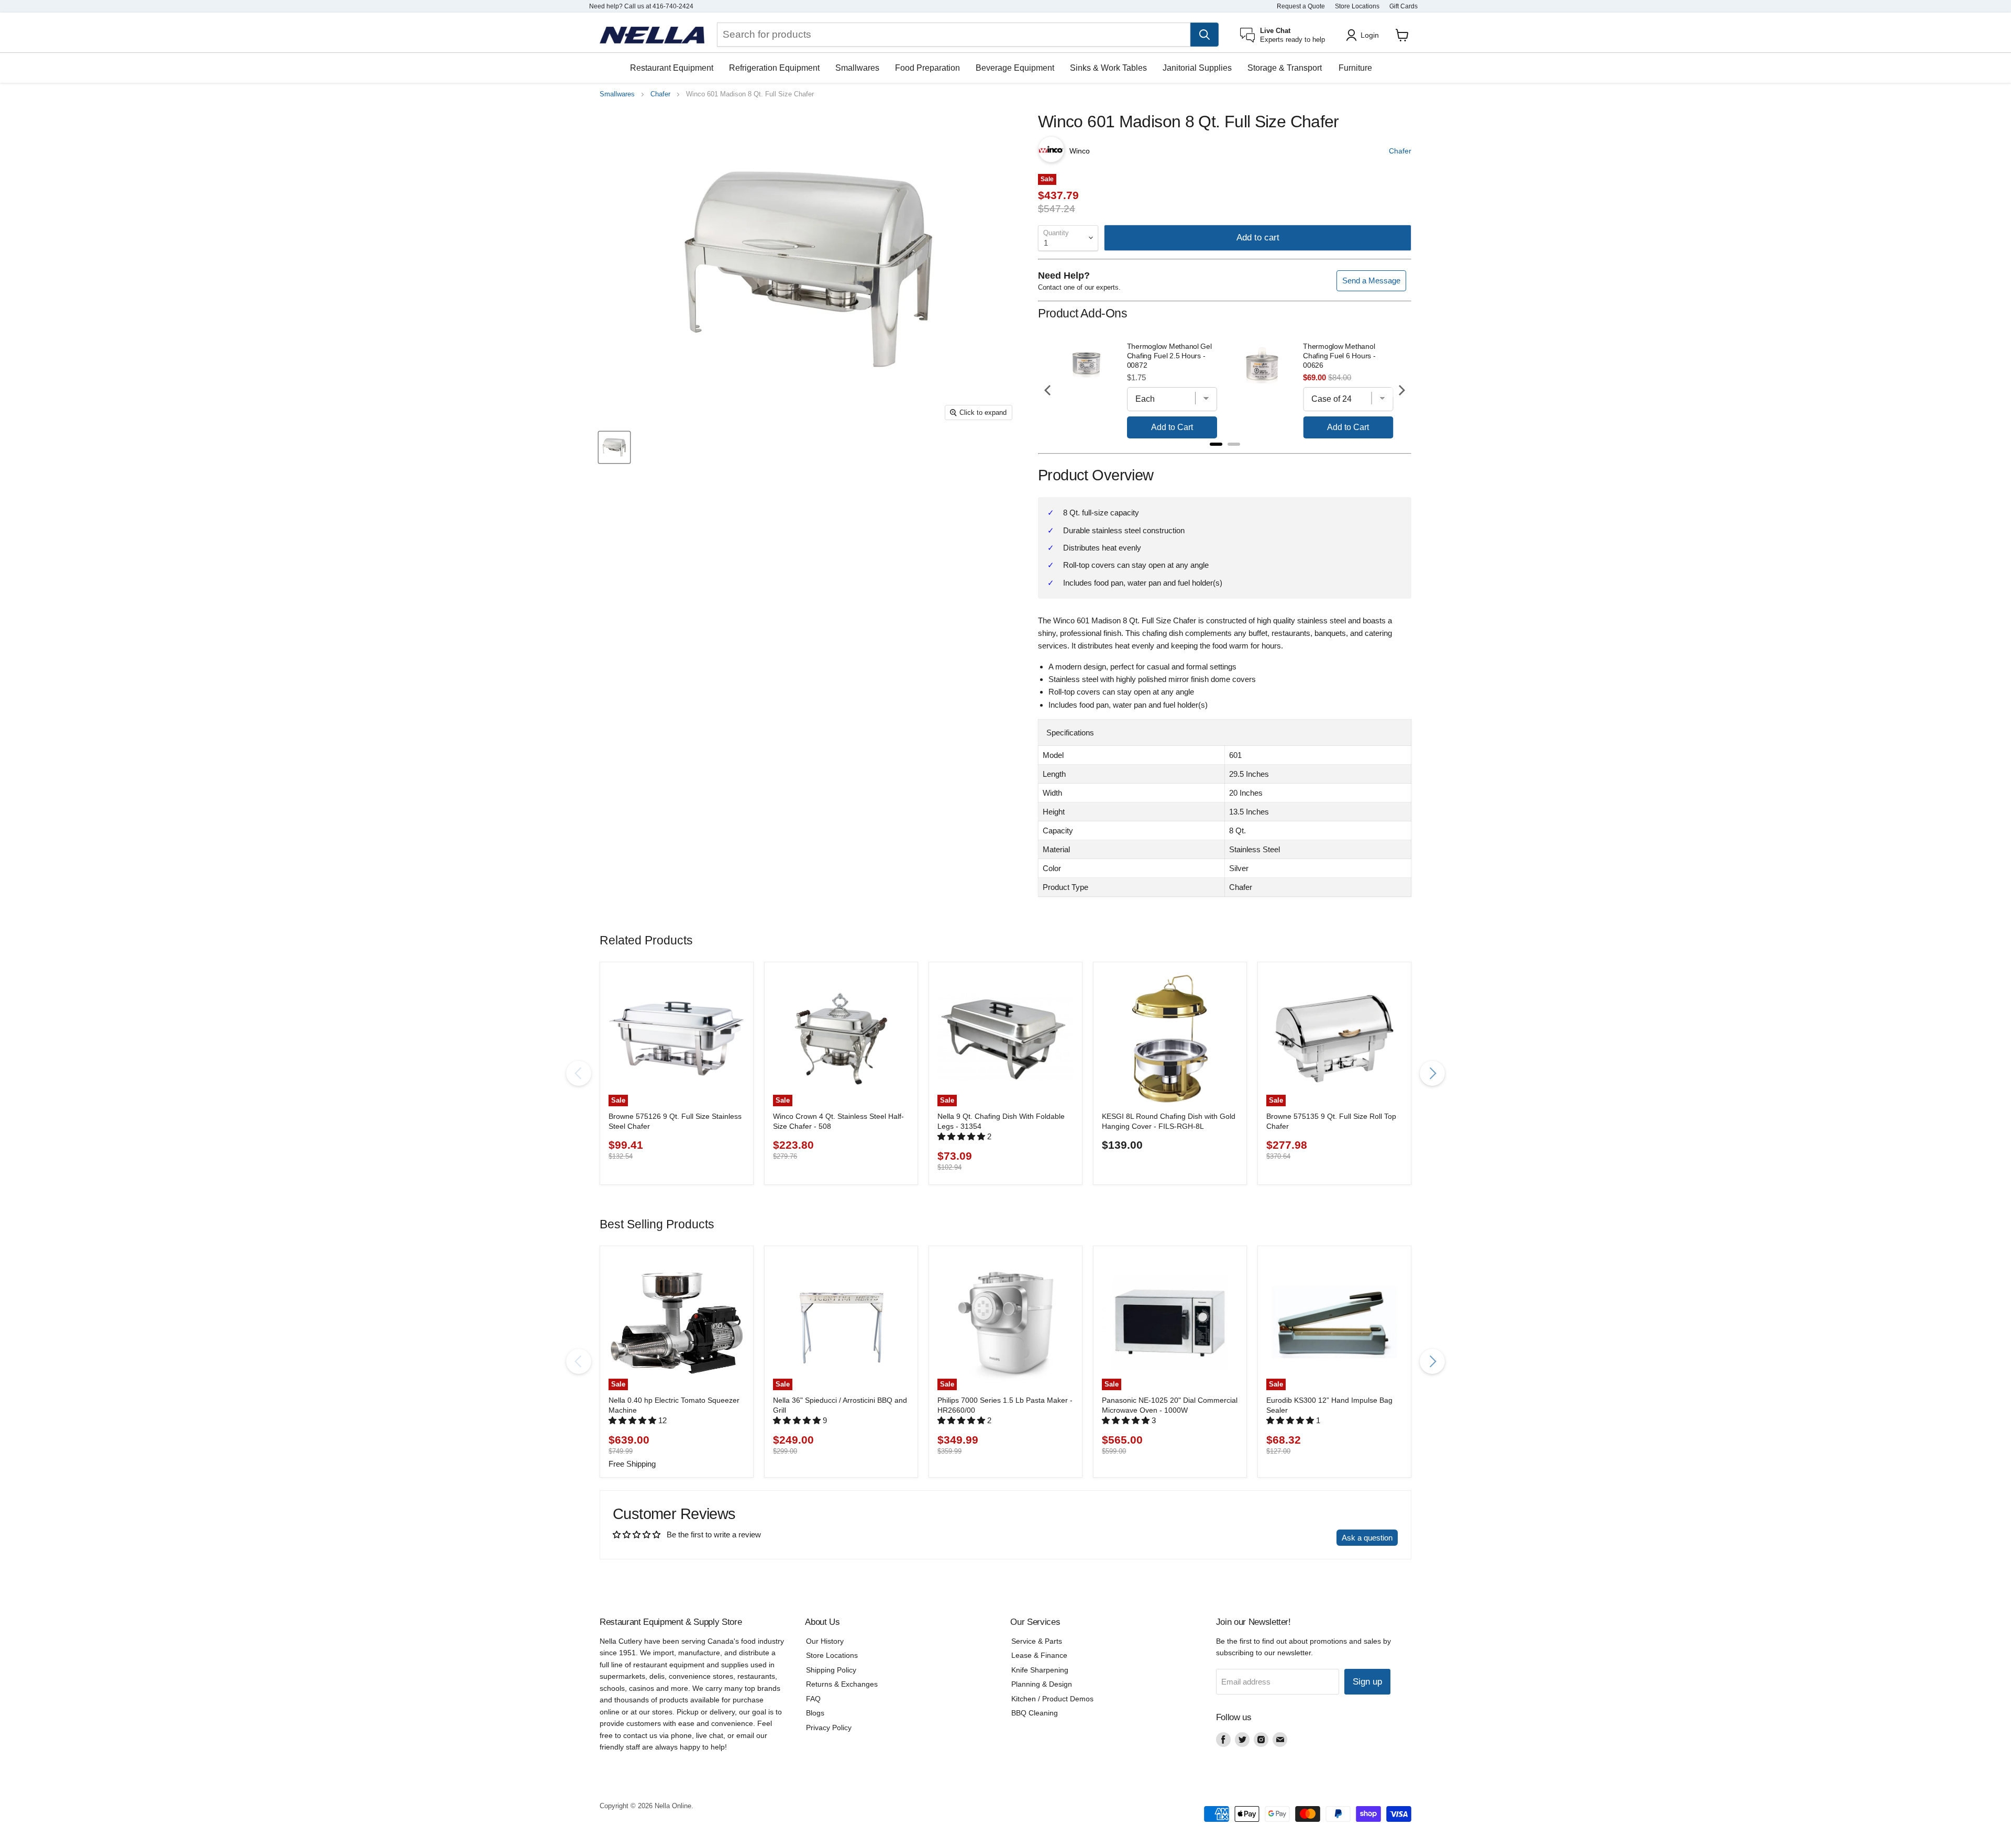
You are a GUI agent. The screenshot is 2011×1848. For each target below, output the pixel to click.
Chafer (660, 94)
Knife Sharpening (1040, 1670)
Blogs (815, 1713)
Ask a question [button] (1367, 1538)
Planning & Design (1042, 1684)
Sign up (1367, 1682)
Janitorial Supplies (1197, 68)
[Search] (1205, 35)
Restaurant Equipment (672, 68)
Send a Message (1371, 280)
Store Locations (1357, 6)
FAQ (813, 1699)
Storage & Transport (1285, 68)
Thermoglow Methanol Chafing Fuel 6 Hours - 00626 (1339, 356)
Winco (1080, 151)
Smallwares (857, 68)
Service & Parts (1037, 1641)
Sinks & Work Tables (1108, 68)
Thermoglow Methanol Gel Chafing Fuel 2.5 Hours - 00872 (1169, 356)
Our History (825, 1641)
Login (1370, 35)
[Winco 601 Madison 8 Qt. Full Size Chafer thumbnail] (614, 447)
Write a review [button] (1302, 1538)
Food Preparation (927, 68)
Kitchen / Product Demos (1052, 1699)
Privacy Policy (829, 1728)
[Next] (1401, 390)
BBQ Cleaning (1035, 1713)
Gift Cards (1404, 6)
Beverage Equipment (1015, 68)
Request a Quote (1301, 6)
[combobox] (954, 35)
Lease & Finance (1039, 1655)
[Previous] (1048, 390)
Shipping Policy (831, 1670)
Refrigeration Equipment (774, 68)
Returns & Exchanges (842, 1684)
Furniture (1355, 68)
